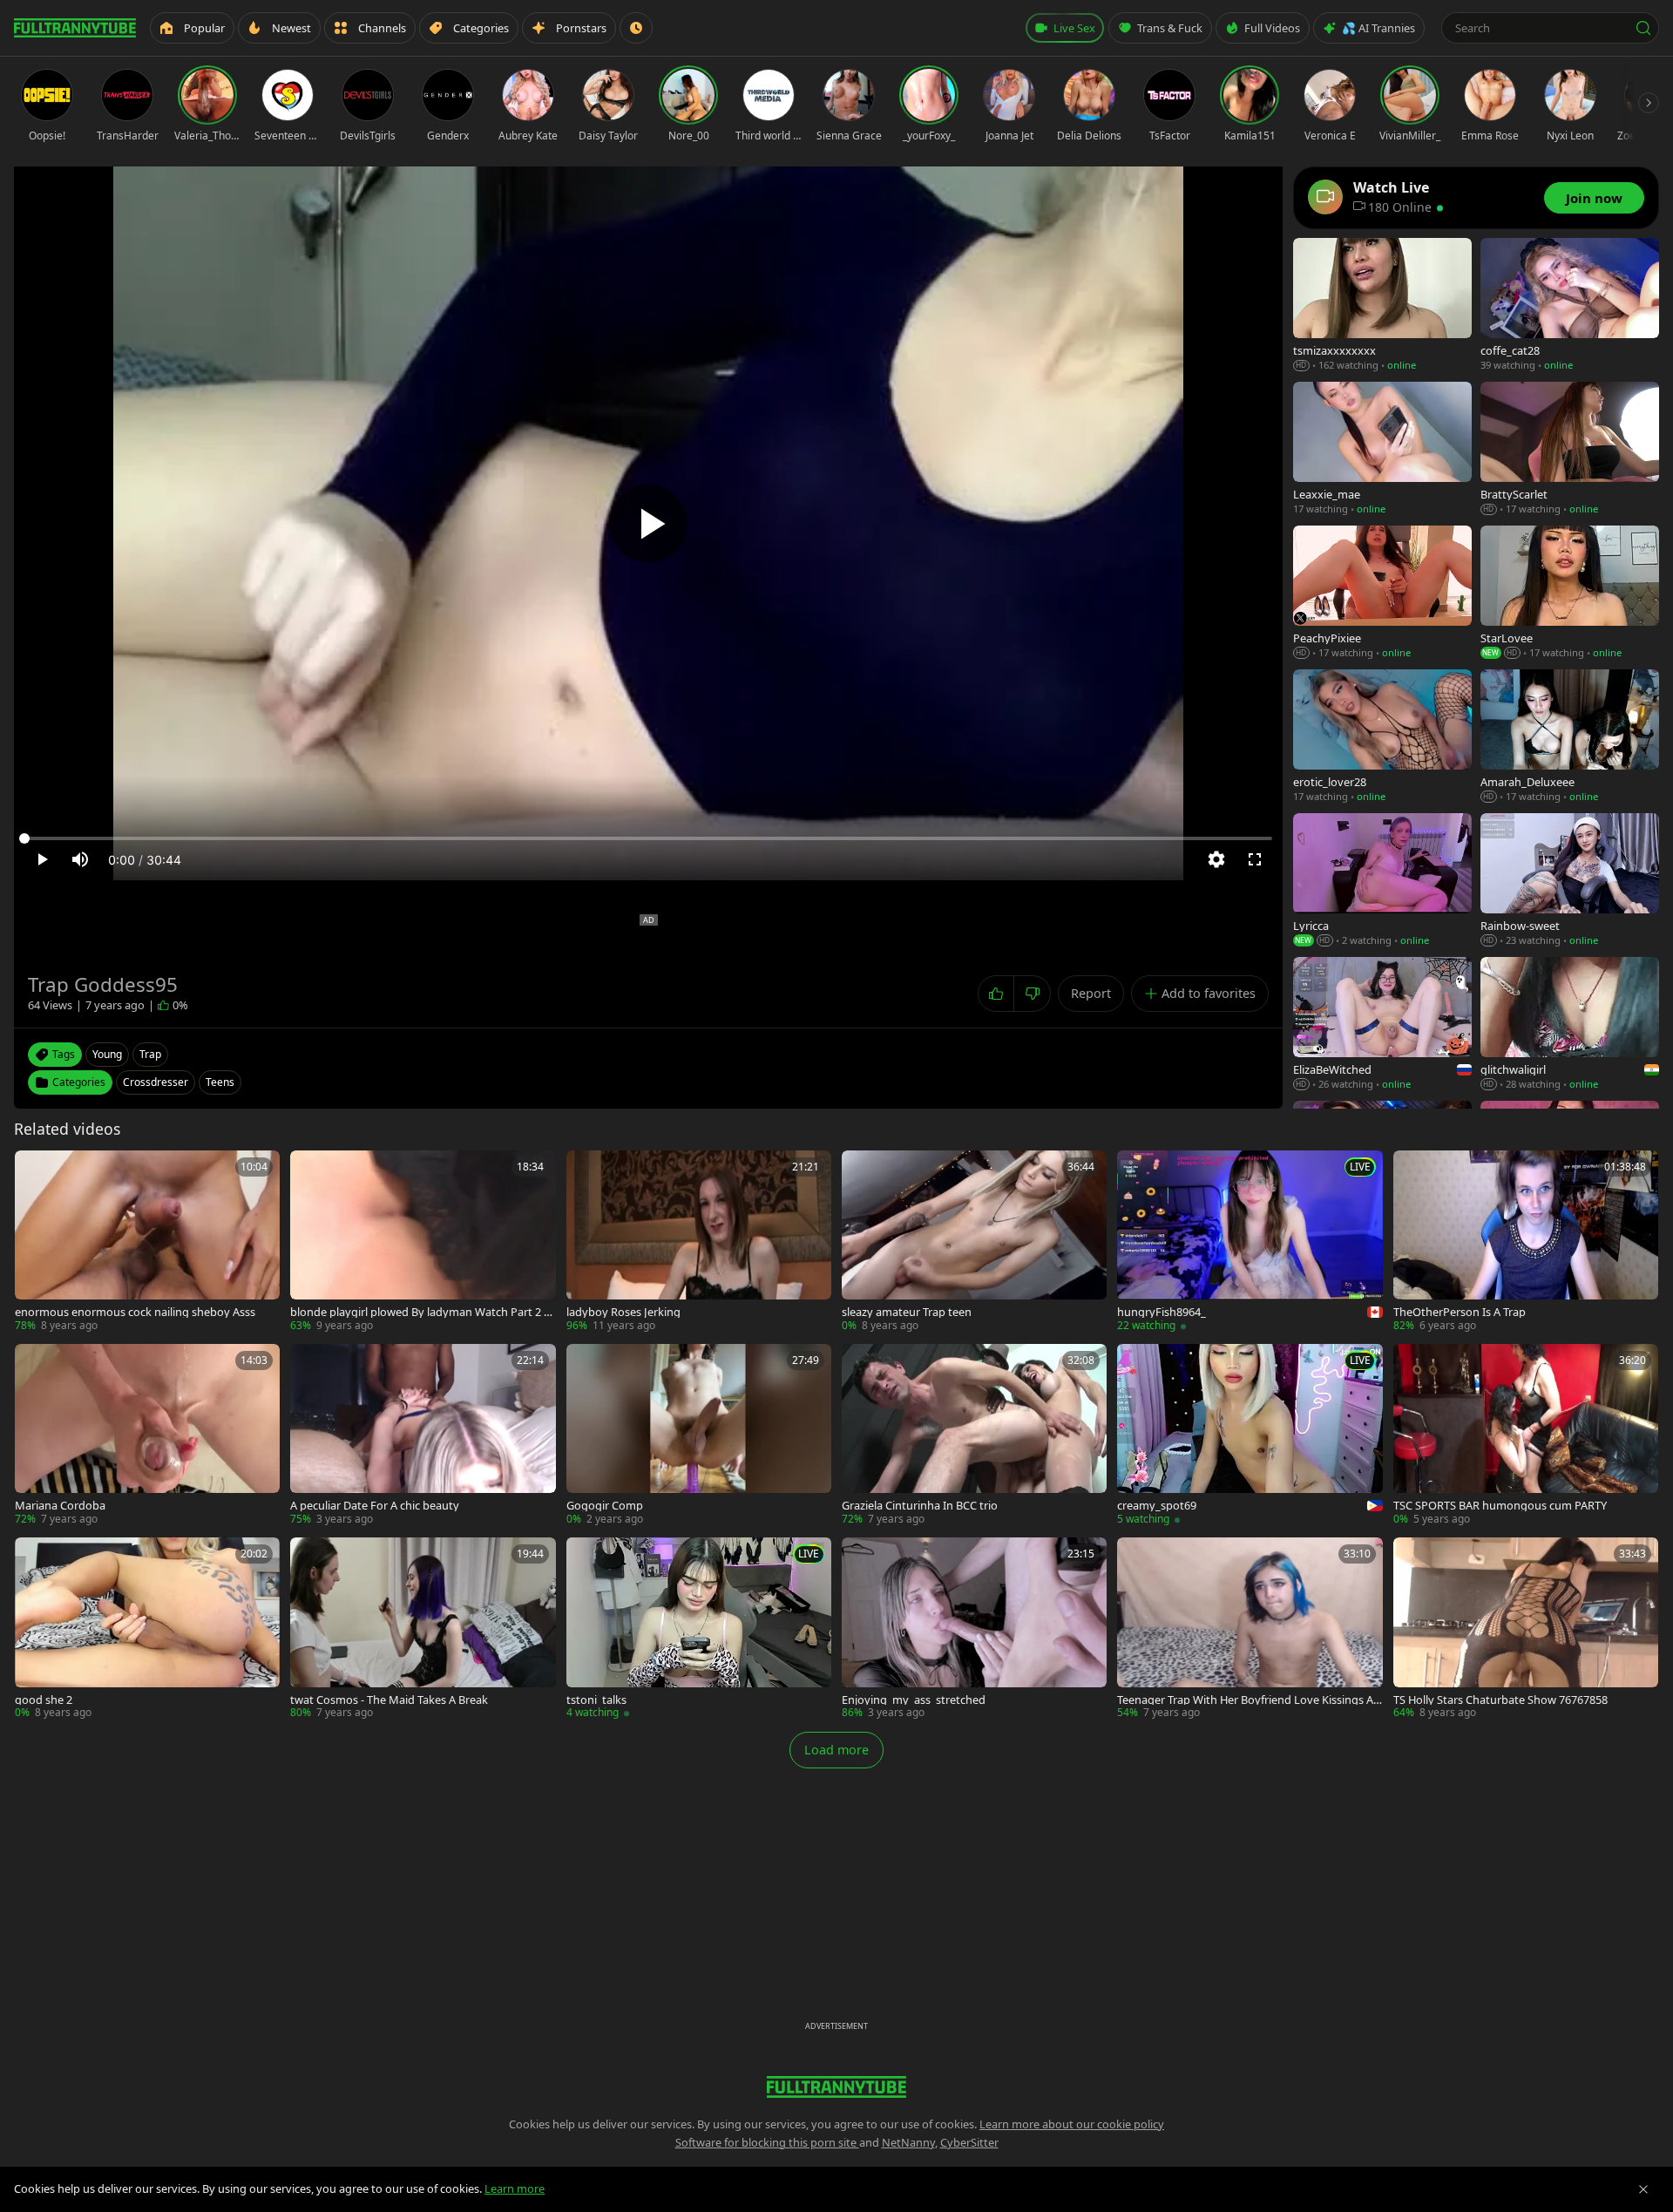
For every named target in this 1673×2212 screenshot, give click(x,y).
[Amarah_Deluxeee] (1570, 737)
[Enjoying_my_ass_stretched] (974, 1629)
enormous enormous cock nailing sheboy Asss (135, 1312)
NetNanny (908, 2142)
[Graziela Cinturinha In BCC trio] (974, 1435)
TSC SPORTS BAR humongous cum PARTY (1500, 1506)
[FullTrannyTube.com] (75, 28)
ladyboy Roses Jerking (623, 1312)
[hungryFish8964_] (1250, 1242)
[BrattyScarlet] (1570, 449)
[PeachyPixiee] (1382, 593)
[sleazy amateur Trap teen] (974, 1242)
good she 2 (44, 1700)
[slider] (648, 838)
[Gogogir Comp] (699, 1435)
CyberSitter (969, 2142)
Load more (836, 1750)
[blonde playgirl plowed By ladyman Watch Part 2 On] (423, 1242)
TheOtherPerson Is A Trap (1460, 1312)
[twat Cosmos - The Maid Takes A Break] (423, 1629)
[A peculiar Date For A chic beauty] (423, 1435)
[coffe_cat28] (1570, 305)
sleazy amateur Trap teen (907, 1312)
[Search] (1643, 28)
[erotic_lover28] (1382, 737)
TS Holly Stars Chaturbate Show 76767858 (1500, 1700)
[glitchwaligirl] (1570, 1025)
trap (150, 1054)
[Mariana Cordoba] (147, 1435)
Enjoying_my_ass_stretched (914, 1700)
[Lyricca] (1382, 881)
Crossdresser (156, 1082)
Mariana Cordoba (60, 1506)
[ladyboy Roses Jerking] (699, 1242)
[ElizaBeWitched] (1382, 1025)
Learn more (515, 2188)
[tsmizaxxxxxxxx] (1382, 305)
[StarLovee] (1570, 593)
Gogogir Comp (605, 1506)
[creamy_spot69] (1250, 1435)
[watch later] (34, 1170)
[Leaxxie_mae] (1382, 449)
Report (1091, 993)
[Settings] (1216, 859)
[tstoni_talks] (699, 1629)
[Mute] (80, 859)
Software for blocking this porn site (767, 2142)
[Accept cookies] (1643, 2189)
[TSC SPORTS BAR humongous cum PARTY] (1526, 1435)
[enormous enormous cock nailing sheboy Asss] (147, 1242)
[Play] (648, 524)
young (107, 1054)
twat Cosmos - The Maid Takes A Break (389, 1700)
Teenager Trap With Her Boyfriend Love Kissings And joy (1249, 1700)
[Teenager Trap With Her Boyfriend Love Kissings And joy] (1250, 1629)
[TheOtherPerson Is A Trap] (1526, 1242)
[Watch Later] (636, 28)
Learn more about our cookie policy (1072, 2124)
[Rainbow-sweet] (1570, 881)
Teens (220, 1082)
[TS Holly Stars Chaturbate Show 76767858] (1526, 1629)
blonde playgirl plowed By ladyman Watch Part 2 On (421, 1312)
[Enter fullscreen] (1255, 859)
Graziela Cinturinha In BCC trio (920, 1506)
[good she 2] (147, 1629)
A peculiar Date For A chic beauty (375, 1506)
